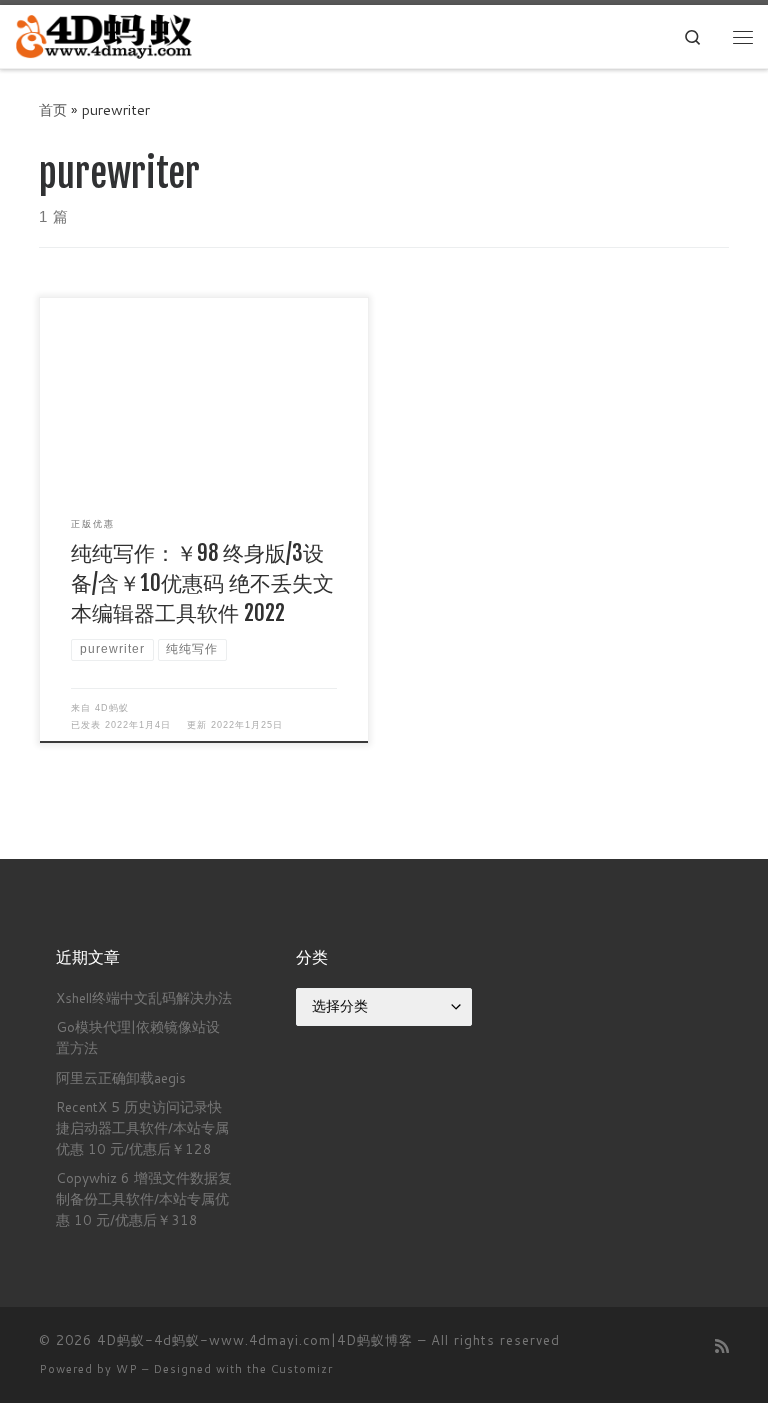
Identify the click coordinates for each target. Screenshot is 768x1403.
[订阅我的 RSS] (722, 1345)
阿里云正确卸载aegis (121, 1077)
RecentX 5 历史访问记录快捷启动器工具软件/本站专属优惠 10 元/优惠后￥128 (142, 1127)
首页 (53, 109)
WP (127, 1369)
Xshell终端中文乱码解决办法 (144, 997)
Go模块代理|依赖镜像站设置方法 (138, 1037)
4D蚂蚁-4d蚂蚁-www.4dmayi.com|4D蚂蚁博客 (255, 1340)
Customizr (302, 1369)
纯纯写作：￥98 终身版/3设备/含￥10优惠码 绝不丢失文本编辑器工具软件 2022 (202, 582)
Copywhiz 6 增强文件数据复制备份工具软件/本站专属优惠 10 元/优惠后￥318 (144, 1198)
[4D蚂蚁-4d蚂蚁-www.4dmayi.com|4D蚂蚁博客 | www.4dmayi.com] (105, 35)
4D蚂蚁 (112, 708)
